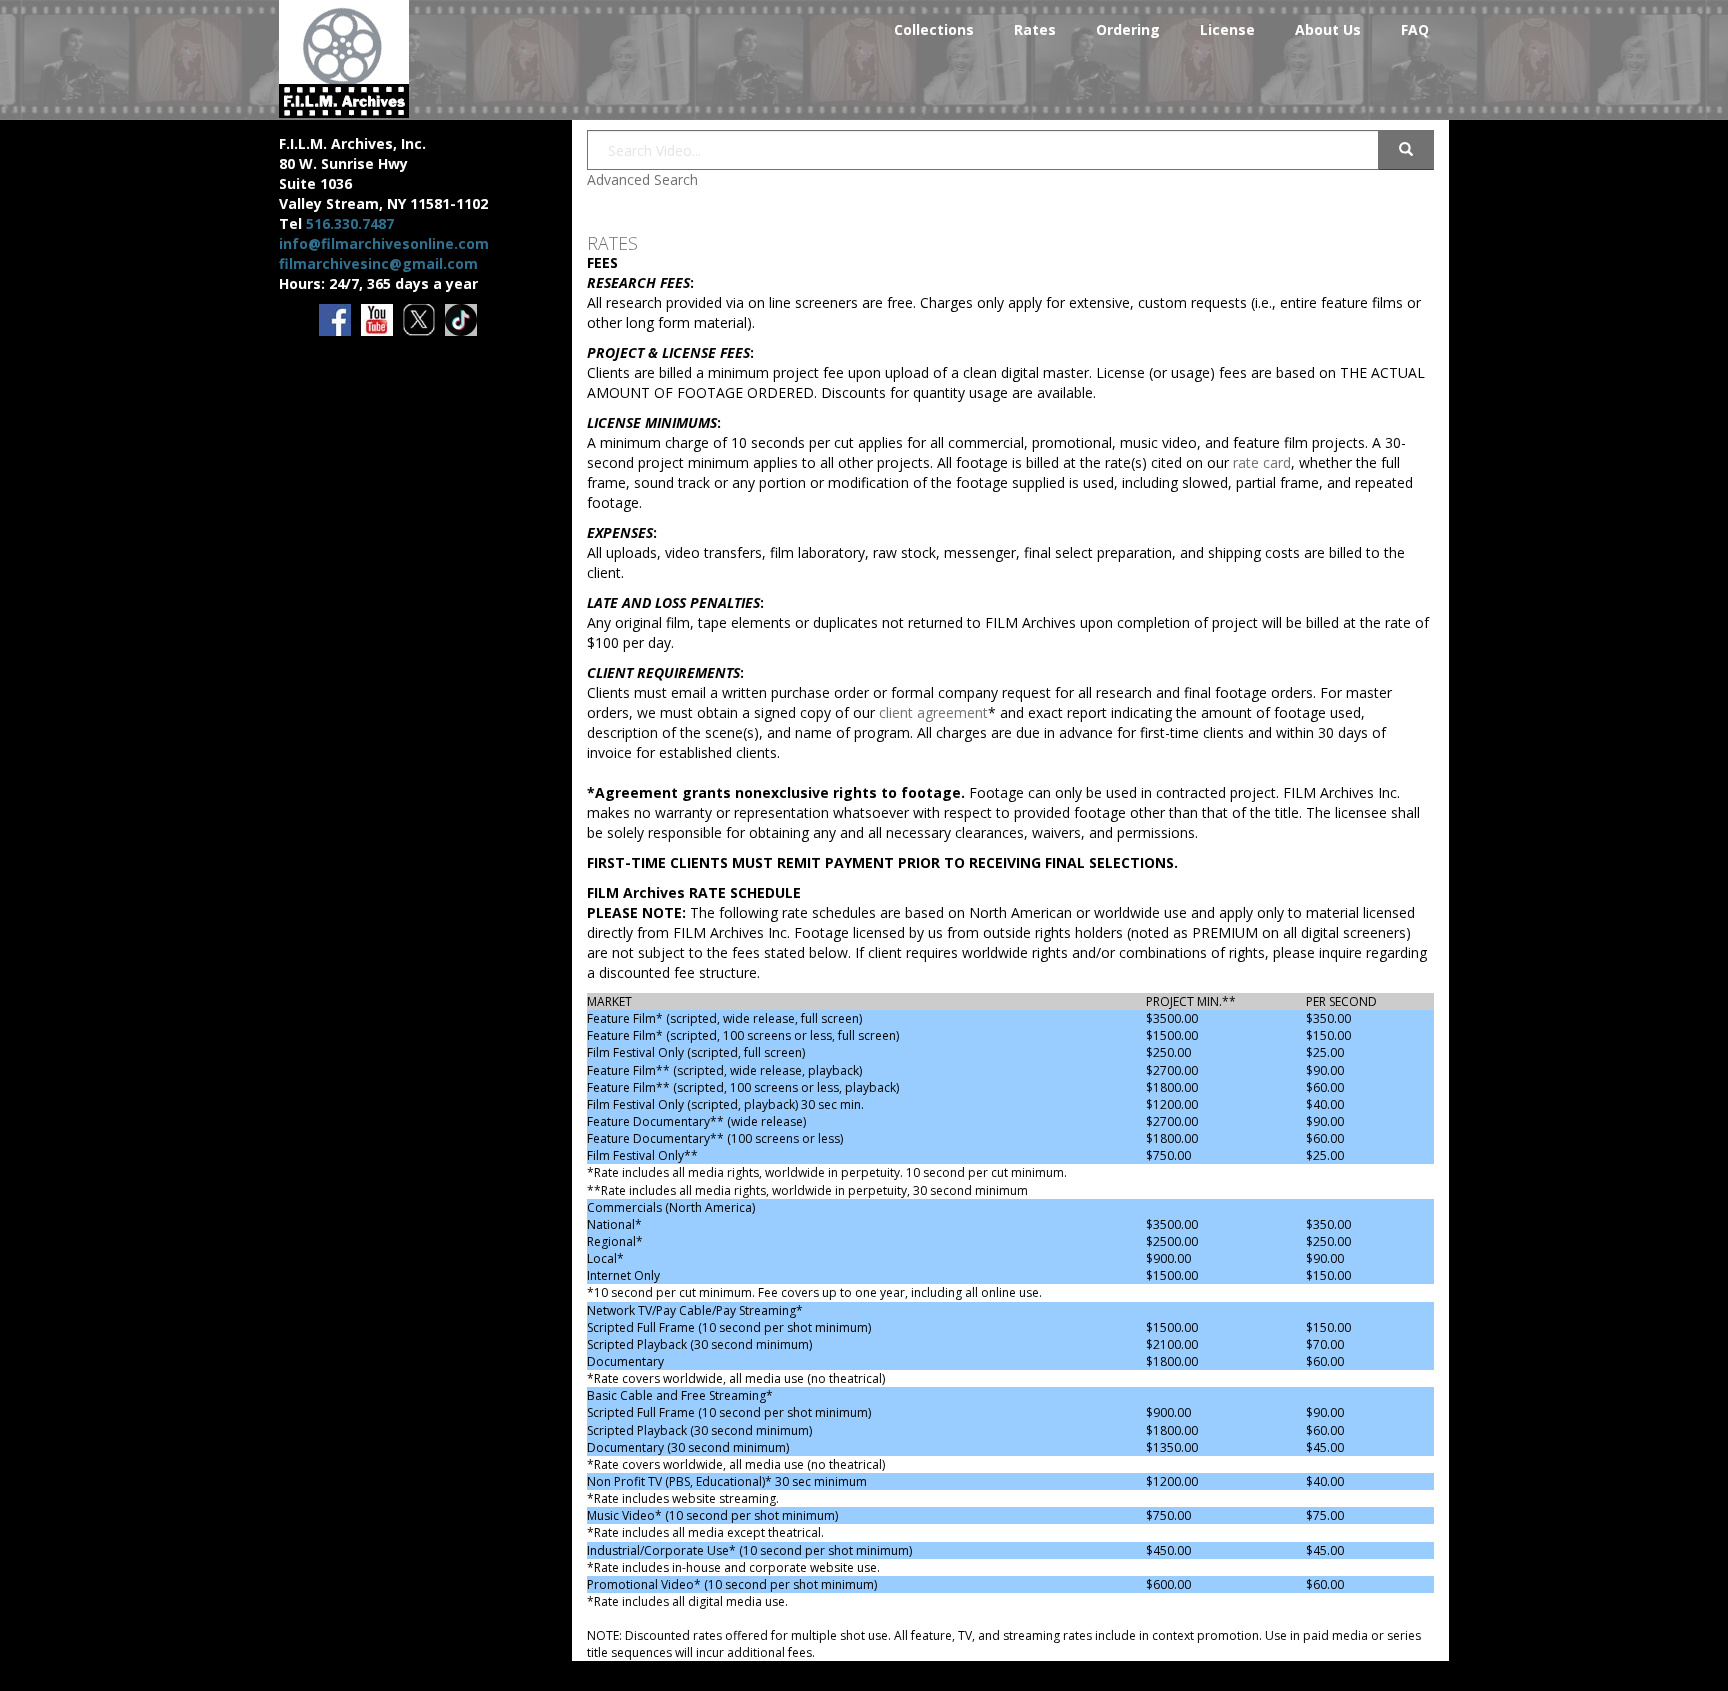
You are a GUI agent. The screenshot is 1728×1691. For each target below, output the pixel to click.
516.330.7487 (350, 223)
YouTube (378, 321)
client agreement (933, 712)
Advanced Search (642, 179)
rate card (1262, 462)
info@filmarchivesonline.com (384, 243)
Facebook (336, 321)
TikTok (462, 321)
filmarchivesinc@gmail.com (378, 263)
